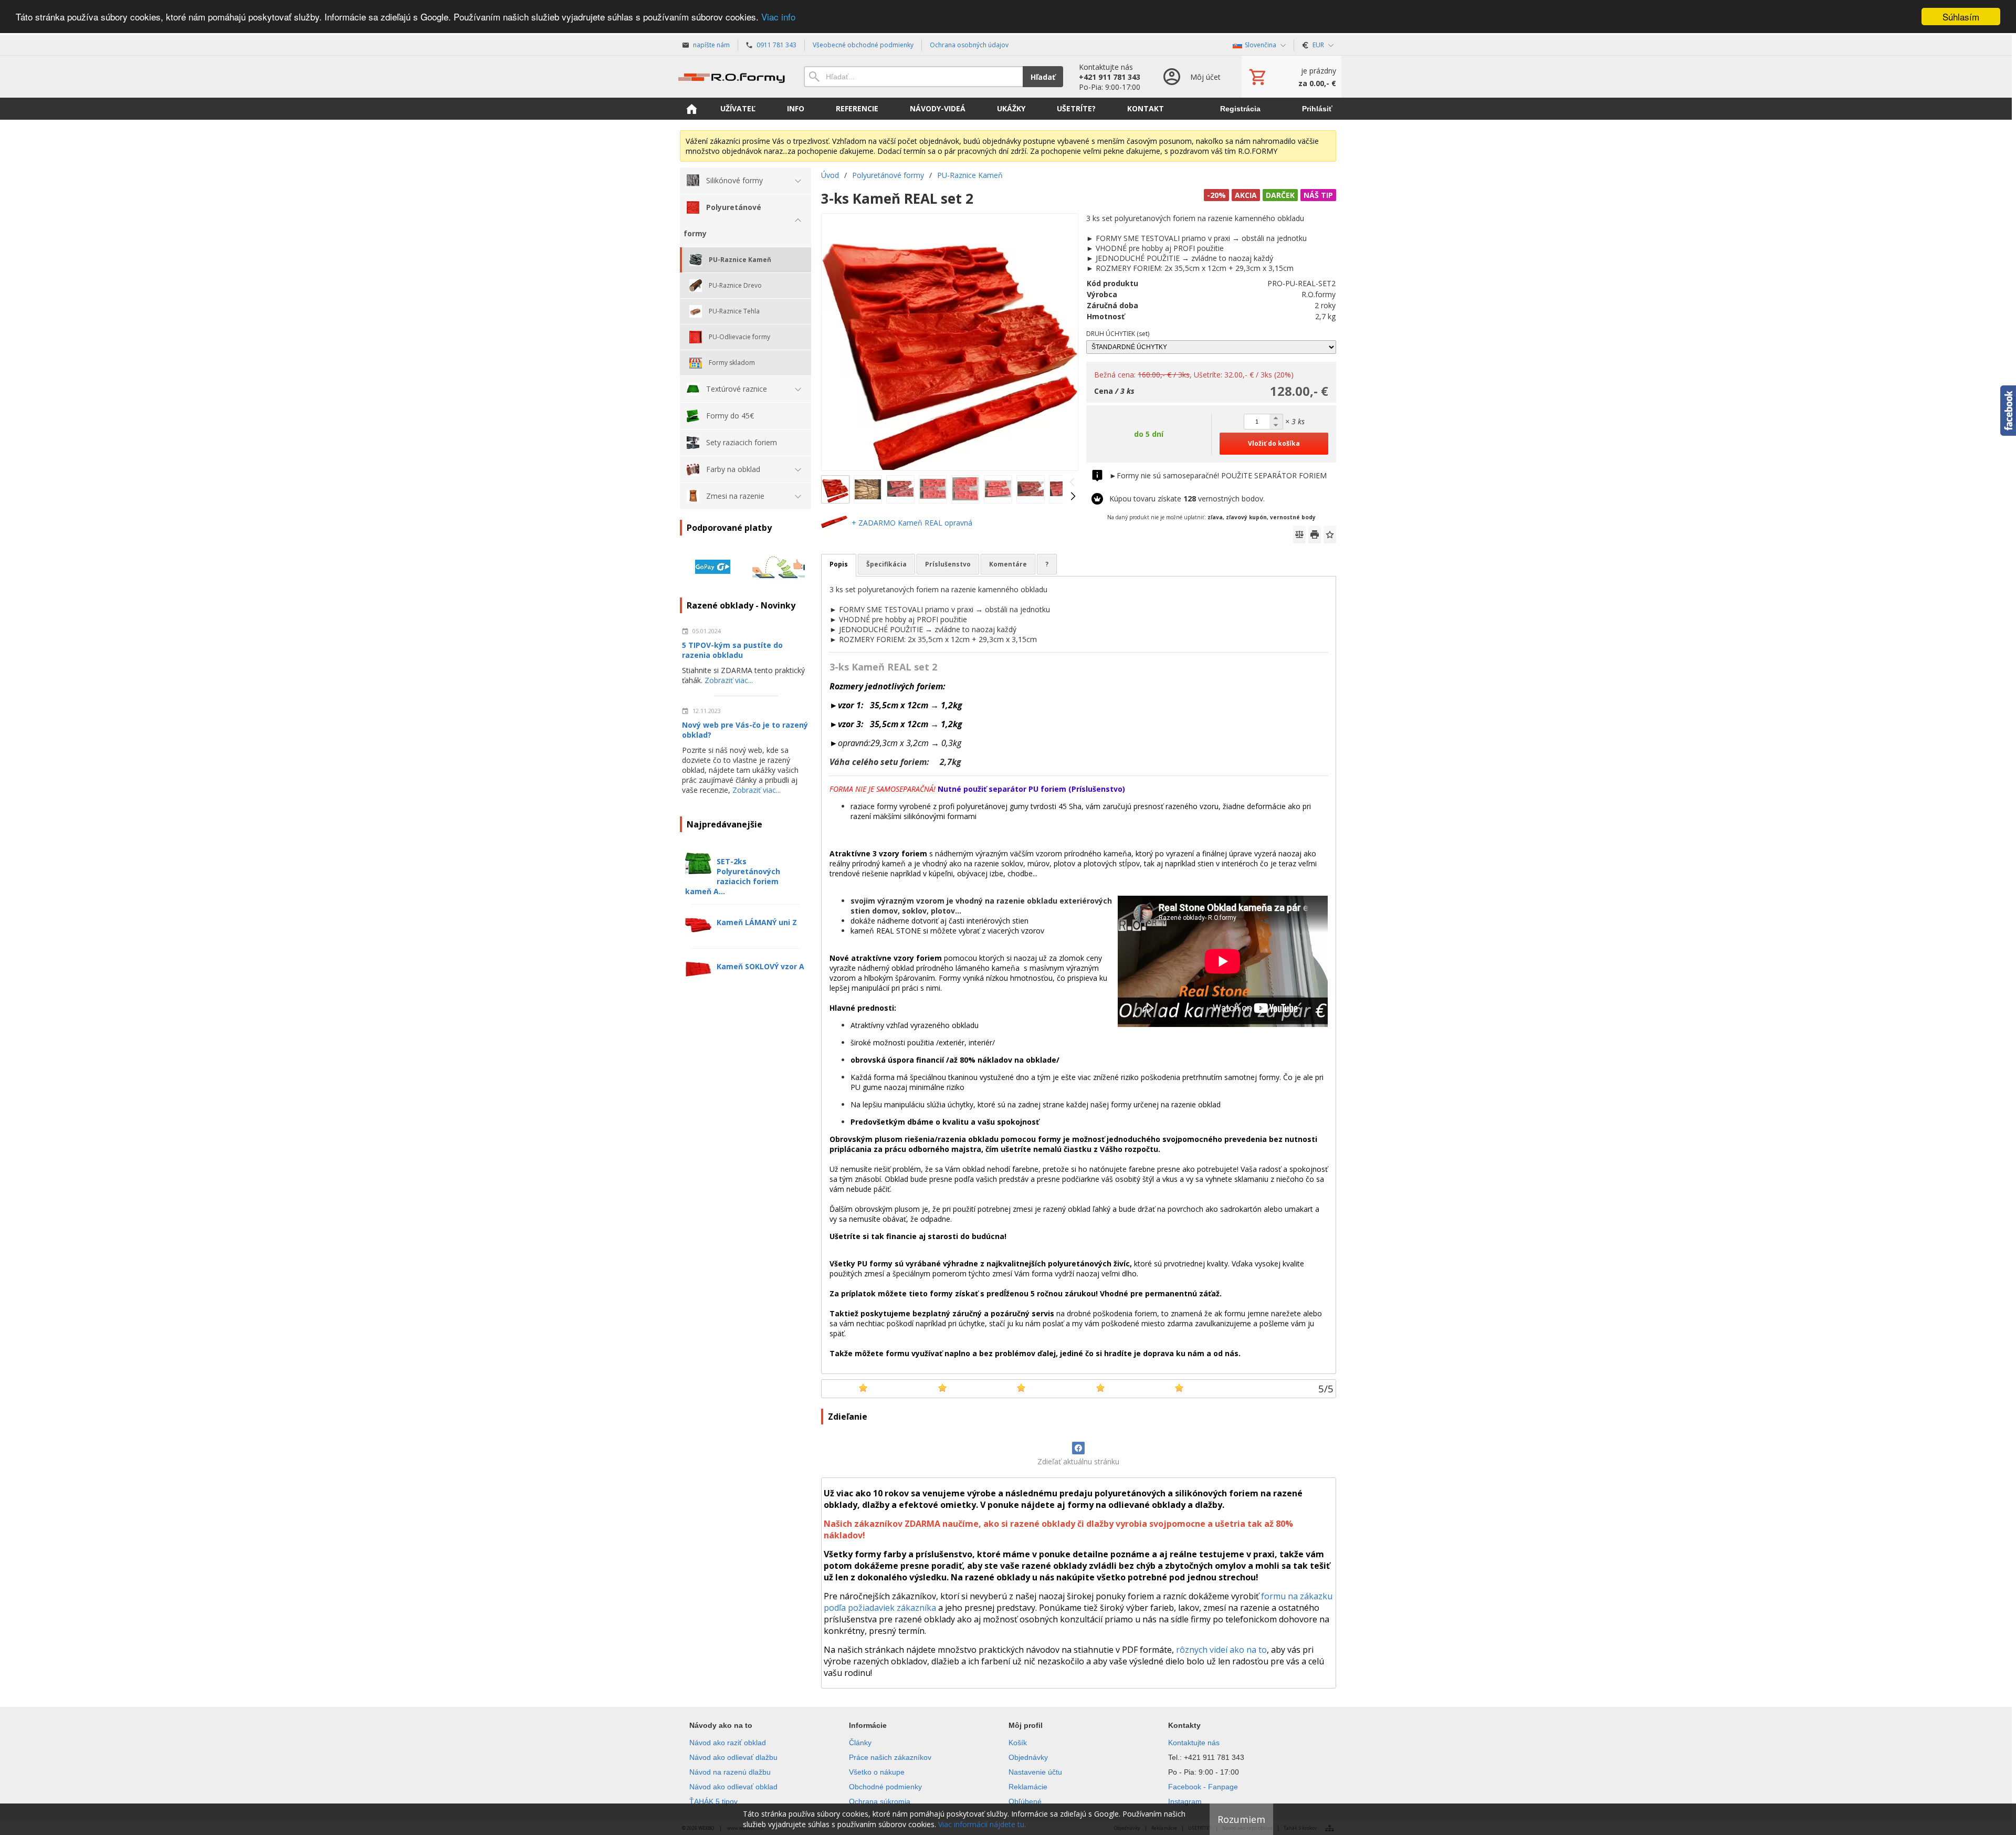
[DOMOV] (691, 109)
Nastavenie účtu (1035, 1772)
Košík (1018, 1743)
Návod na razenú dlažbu (730, 1772)
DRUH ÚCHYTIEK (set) (1118, 334)
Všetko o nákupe (877, 1772)
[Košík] (1291, 77)
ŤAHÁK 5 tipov (713, 1801)
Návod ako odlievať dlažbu (733, 1757)
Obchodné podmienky (885, 1787)
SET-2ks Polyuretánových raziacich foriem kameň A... (733, 876)
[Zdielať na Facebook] (1078, 1448)
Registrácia (1240, 109)
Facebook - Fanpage (1203, 1787)
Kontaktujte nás (1194, 1743)
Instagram (1185, 1801)
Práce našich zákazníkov (890, 1757)
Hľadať (1043, 77)
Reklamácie (1028, 1787)
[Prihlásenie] (1191, 77)
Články (860, 1743)
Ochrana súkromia (880, 1801)
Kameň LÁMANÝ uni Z (757, 922)
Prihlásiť (1317, 109)
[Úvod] (731, 77)
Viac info (778, 17)
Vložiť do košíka (1274, 443)
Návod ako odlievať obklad (733, 1787)
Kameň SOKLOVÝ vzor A (760, 966)
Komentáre (1008, 564)
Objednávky (1028, 1757)
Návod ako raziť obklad (728, 1743)
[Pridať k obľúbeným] (1330, 534)
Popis (839, 564)
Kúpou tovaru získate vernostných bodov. (1187, 499)
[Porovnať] (1299, 534)
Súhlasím (1961, 17)
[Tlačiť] (1315, 534)
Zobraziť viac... (729, 680)
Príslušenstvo (948, 564)
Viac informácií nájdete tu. (982, 1824)
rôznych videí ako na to (1221, 1650)
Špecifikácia (886, 564)
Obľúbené (1025, 1801)
